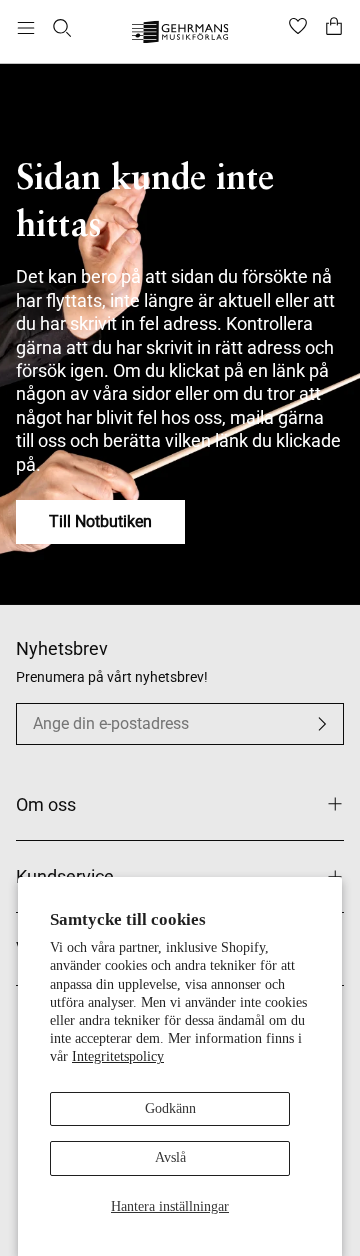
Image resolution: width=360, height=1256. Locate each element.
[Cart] (334, 28)
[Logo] (180, 34)
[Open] (26, 28)
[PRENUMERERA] (322, 724)
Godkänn (170, 1108)
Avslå (170, 1157)
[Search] (62, 28)
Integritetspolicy (118, 1056)
